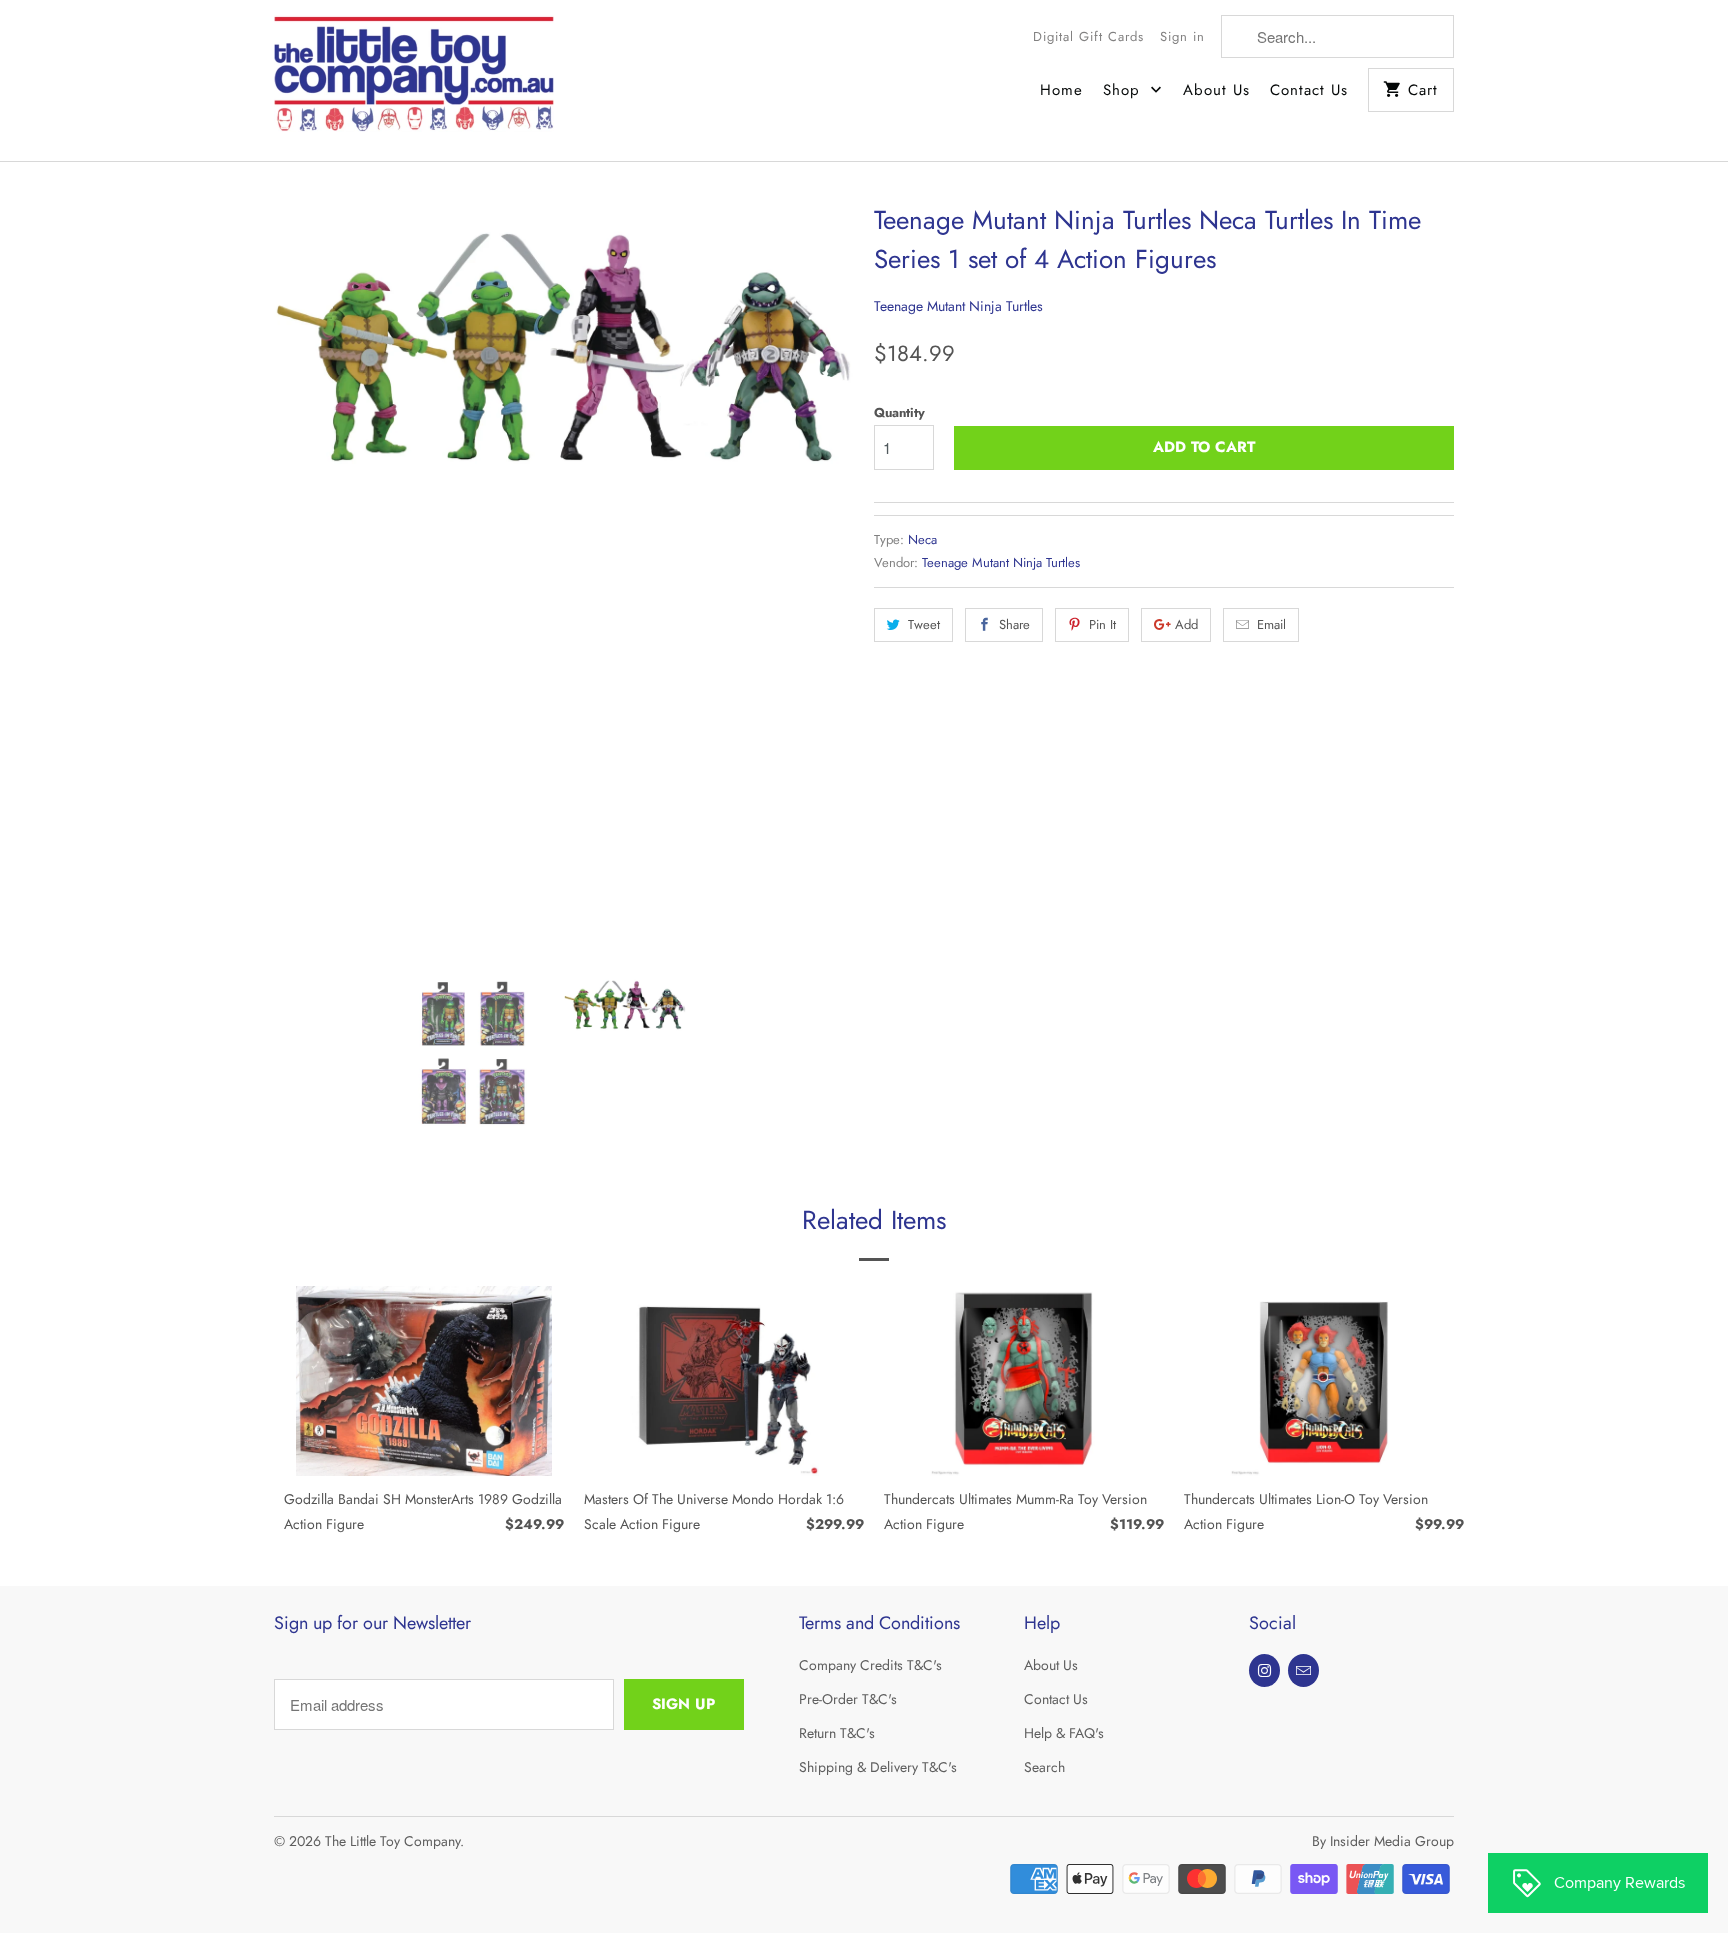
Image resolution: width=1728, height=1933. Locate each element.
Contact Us (1309, 90)
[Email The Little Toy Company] (1303, 1670)
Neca (922, 539)
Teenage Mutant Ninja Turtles (958, 306)
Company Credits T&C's (870, 1665)
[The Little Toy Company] (414, 80)
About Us (1216, 90)
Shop (1124, 90)
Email (1271, 624)
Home (1061, 90)
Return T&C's (837, 1733)
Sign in (1182, 36)
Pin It (1102, 624)
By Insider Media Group (1383, 1841)
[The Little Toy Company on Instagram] (1264, 1670)
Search (1044, 1767)
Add (1186, 624)
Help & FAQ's (1064, 1733)
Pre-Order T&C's (848, 1699)
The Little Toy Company (392, 1841)
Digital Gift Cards (1088, 36)
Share (1014, 624)
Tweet (924, 624)
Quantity (899, 412)
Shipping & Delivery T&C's (878, 1767)
